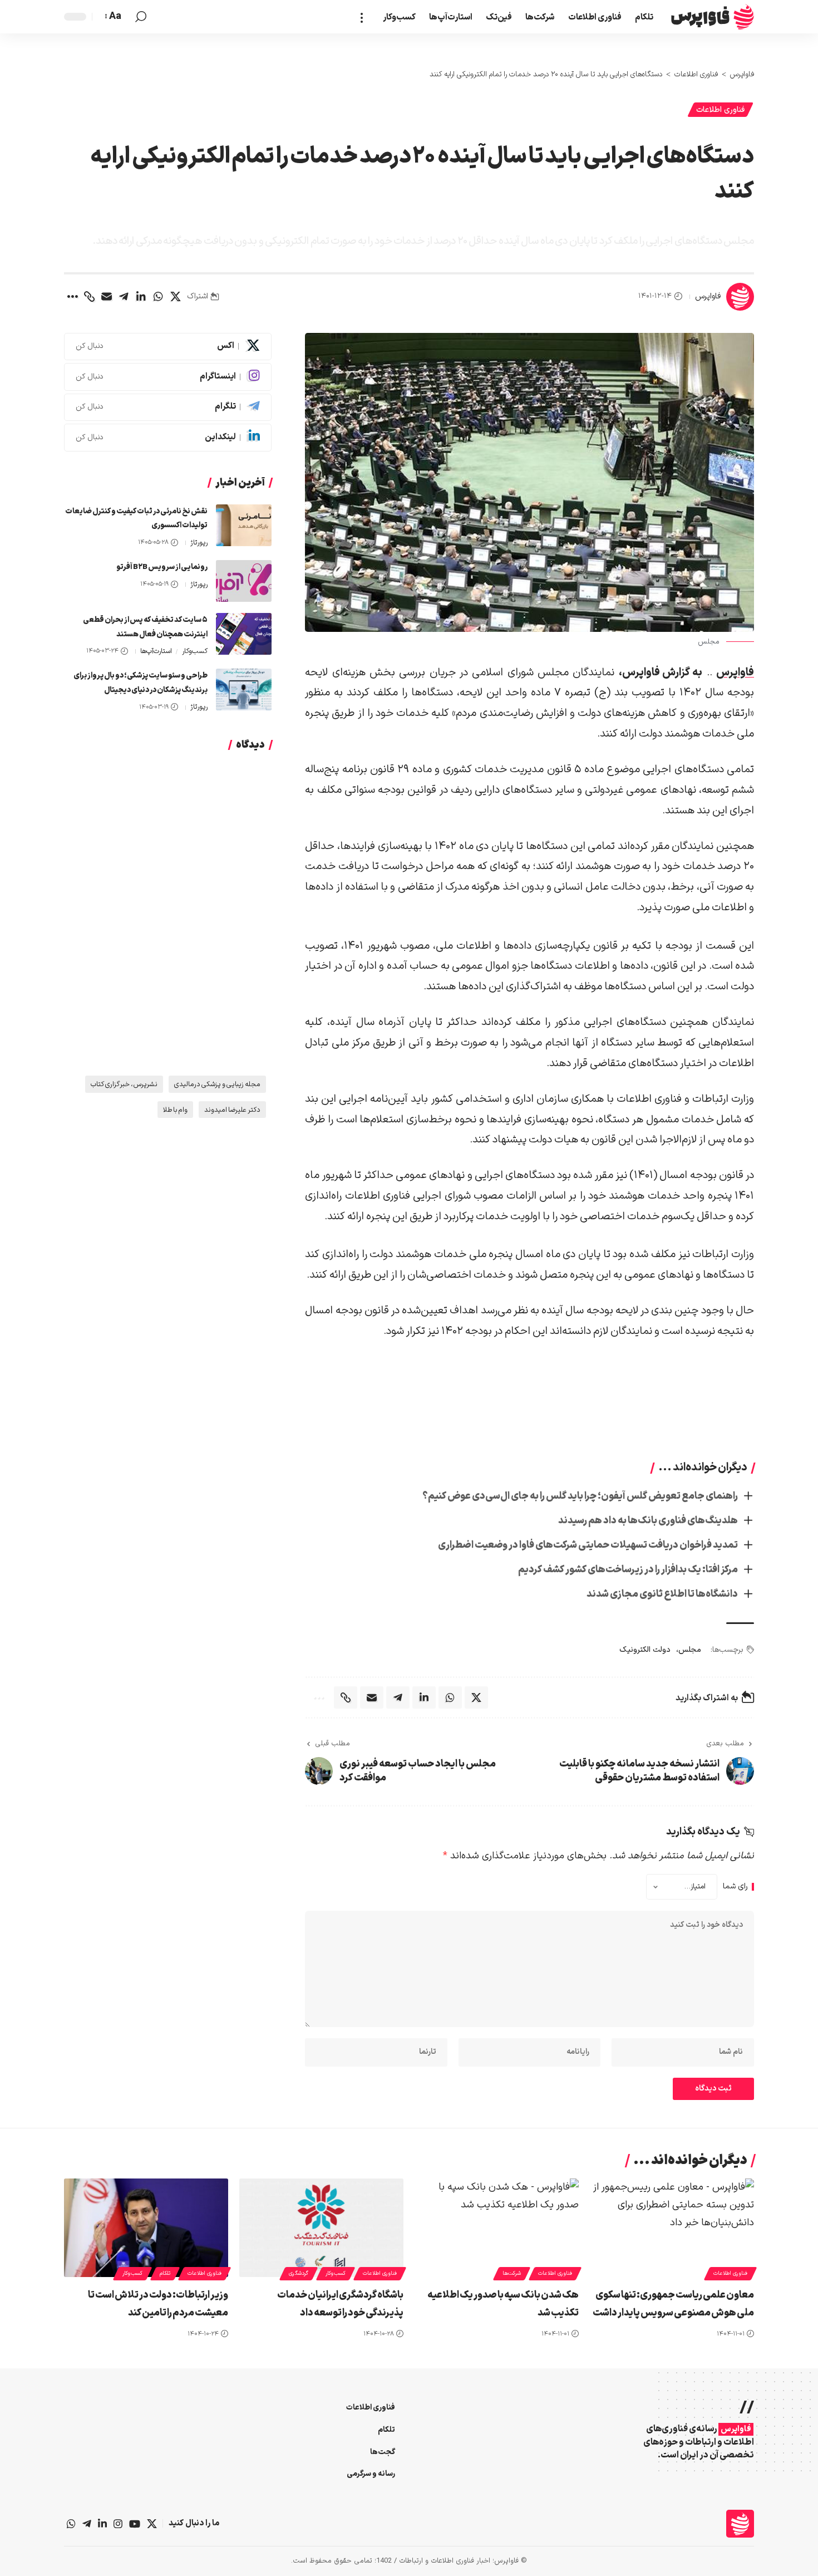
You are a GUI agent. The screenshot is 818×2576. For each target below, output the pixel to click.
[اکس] (152, 2524)
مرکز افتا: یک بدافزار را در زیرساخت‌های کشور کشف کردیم (628, 1570)
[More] (72, 297)
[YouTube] (135, 2524)
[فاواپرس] (713, 17)
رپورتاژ (199, 543)
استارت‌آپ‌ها (156, 651)
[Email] (106, 297)
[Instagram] (168, 377)
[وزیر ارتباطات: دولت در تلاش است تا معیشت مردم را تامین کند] (146, 2228)
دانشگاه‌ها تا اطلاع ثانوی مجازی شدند (662, 1594)
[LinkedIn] (168, 438)
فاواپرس (708, 296)
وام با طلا (175, 1110)
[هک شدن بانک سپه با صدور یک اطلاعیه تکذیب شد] (497, 2228)
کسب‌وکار (195, 651)
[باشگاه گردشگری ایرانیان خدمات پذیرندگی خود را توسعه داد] (321, 2228)
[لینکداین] (102, 2524)
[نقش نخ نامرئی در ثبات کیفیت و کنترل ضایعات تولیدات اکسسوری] (244, 525)
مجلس (690, 1650)
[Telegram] (168, 408)
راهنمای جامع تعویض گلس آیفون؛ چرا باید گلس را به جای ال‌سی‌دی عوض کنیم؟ (580, 1496)
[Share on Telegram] (124, 297)
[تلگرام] (87, 2524)
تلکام (165, 2273)
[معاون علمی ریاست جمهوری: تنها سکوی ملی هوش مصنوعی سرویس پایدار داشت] (672, 2228)
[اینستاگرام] (118, 2524)
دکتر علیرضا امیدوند (232, 1110)
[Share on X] (175, 297)
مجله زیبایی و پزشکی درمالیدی (217, 1084)
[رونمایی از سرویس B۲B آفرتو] (244, 581)
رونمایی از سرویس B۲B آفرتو (162, 567)
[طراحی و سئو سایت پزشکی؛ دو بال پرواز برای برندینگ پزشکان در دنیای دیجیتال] (244, 690)
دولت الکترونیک (645, 1650)
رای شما (735, 1887)
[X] (168, 347)
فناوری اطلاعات (720, 110)
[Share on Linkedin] (141, 297)
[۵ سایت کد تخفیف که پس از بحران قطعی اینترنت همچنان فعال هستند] (244, 634)
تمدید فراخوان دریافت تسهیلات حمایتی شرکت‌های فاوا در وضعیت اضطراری (588, 1545)
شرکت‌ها (512, 2273)
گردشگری (299, 2273)
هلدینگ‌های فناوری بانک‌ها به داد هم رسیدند (648, 1521)
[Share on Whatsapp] (158, 297)
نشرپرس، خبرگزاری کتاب (124, 1084)
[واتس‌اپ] (71, 2524)
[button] (365, 17)
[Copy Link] (89, 297)
